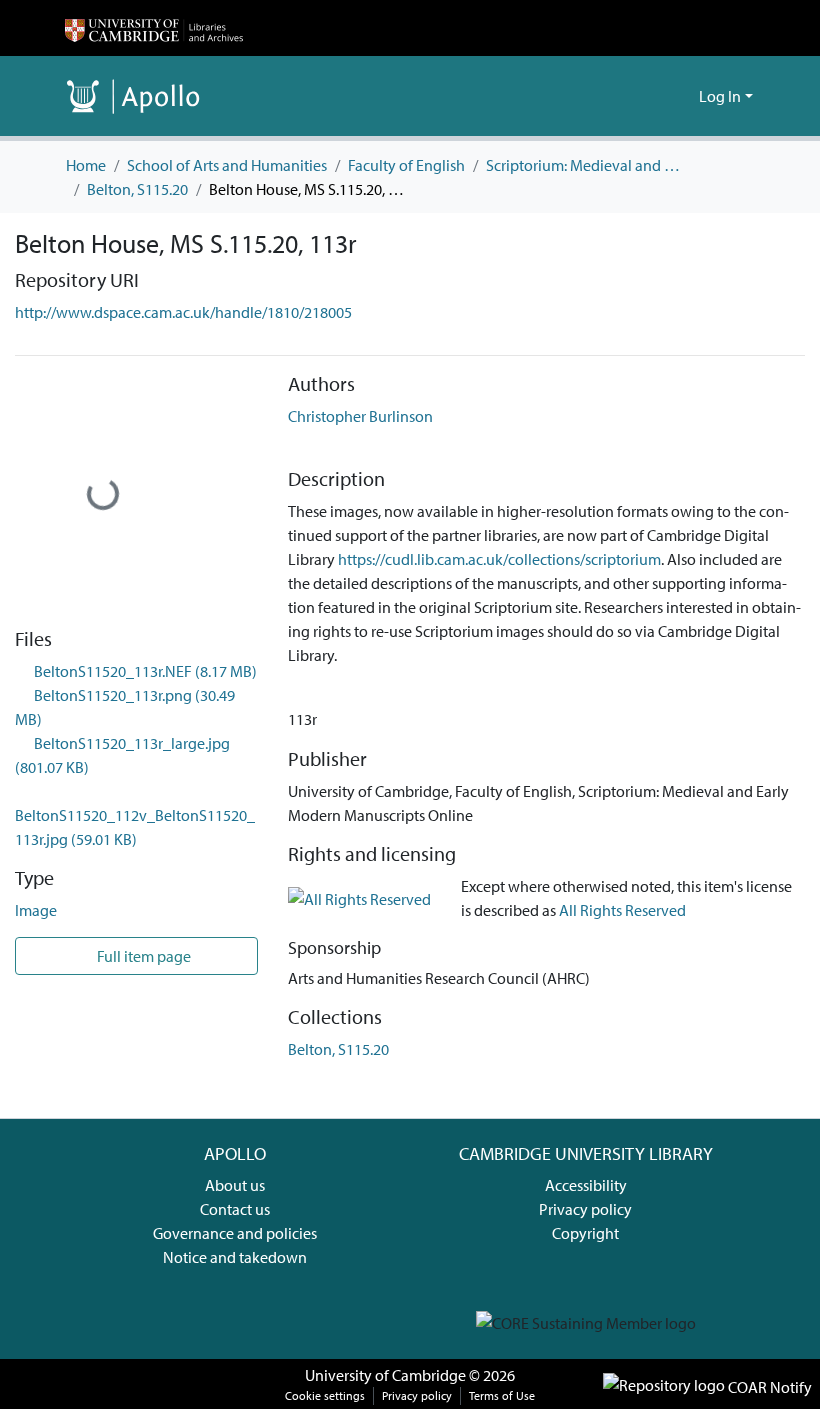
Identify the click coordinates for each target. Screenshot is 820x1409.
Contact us (235, 1209)
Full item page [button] (142, 956)
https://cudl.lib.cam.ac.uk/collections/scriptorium (499, 559)
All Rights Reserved (622, 910)
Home (86, 165)
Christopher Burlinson (360, 416)
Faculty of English (406, 165)
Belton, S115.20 (137, 189)
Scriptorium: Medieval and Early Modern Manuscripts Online (586, 165)
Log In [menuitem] (720, 96)
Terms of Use (502, 1395)
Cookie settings (325, 1395)
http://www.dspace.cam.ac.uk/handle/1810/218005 (183, 312)
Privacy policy (585, 1209)
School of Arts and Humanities (227, 165)
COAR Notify (768, 1387)
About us (235, 1185)
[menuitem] (680, 96)
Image (36, 910)
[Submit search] (651, 96)
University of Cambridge (385, 1375)
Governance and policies (235, 1233)
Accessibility (586, 1185)
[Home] (154, 28)
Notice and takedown (235, 1257)
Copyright (585, 1233)
